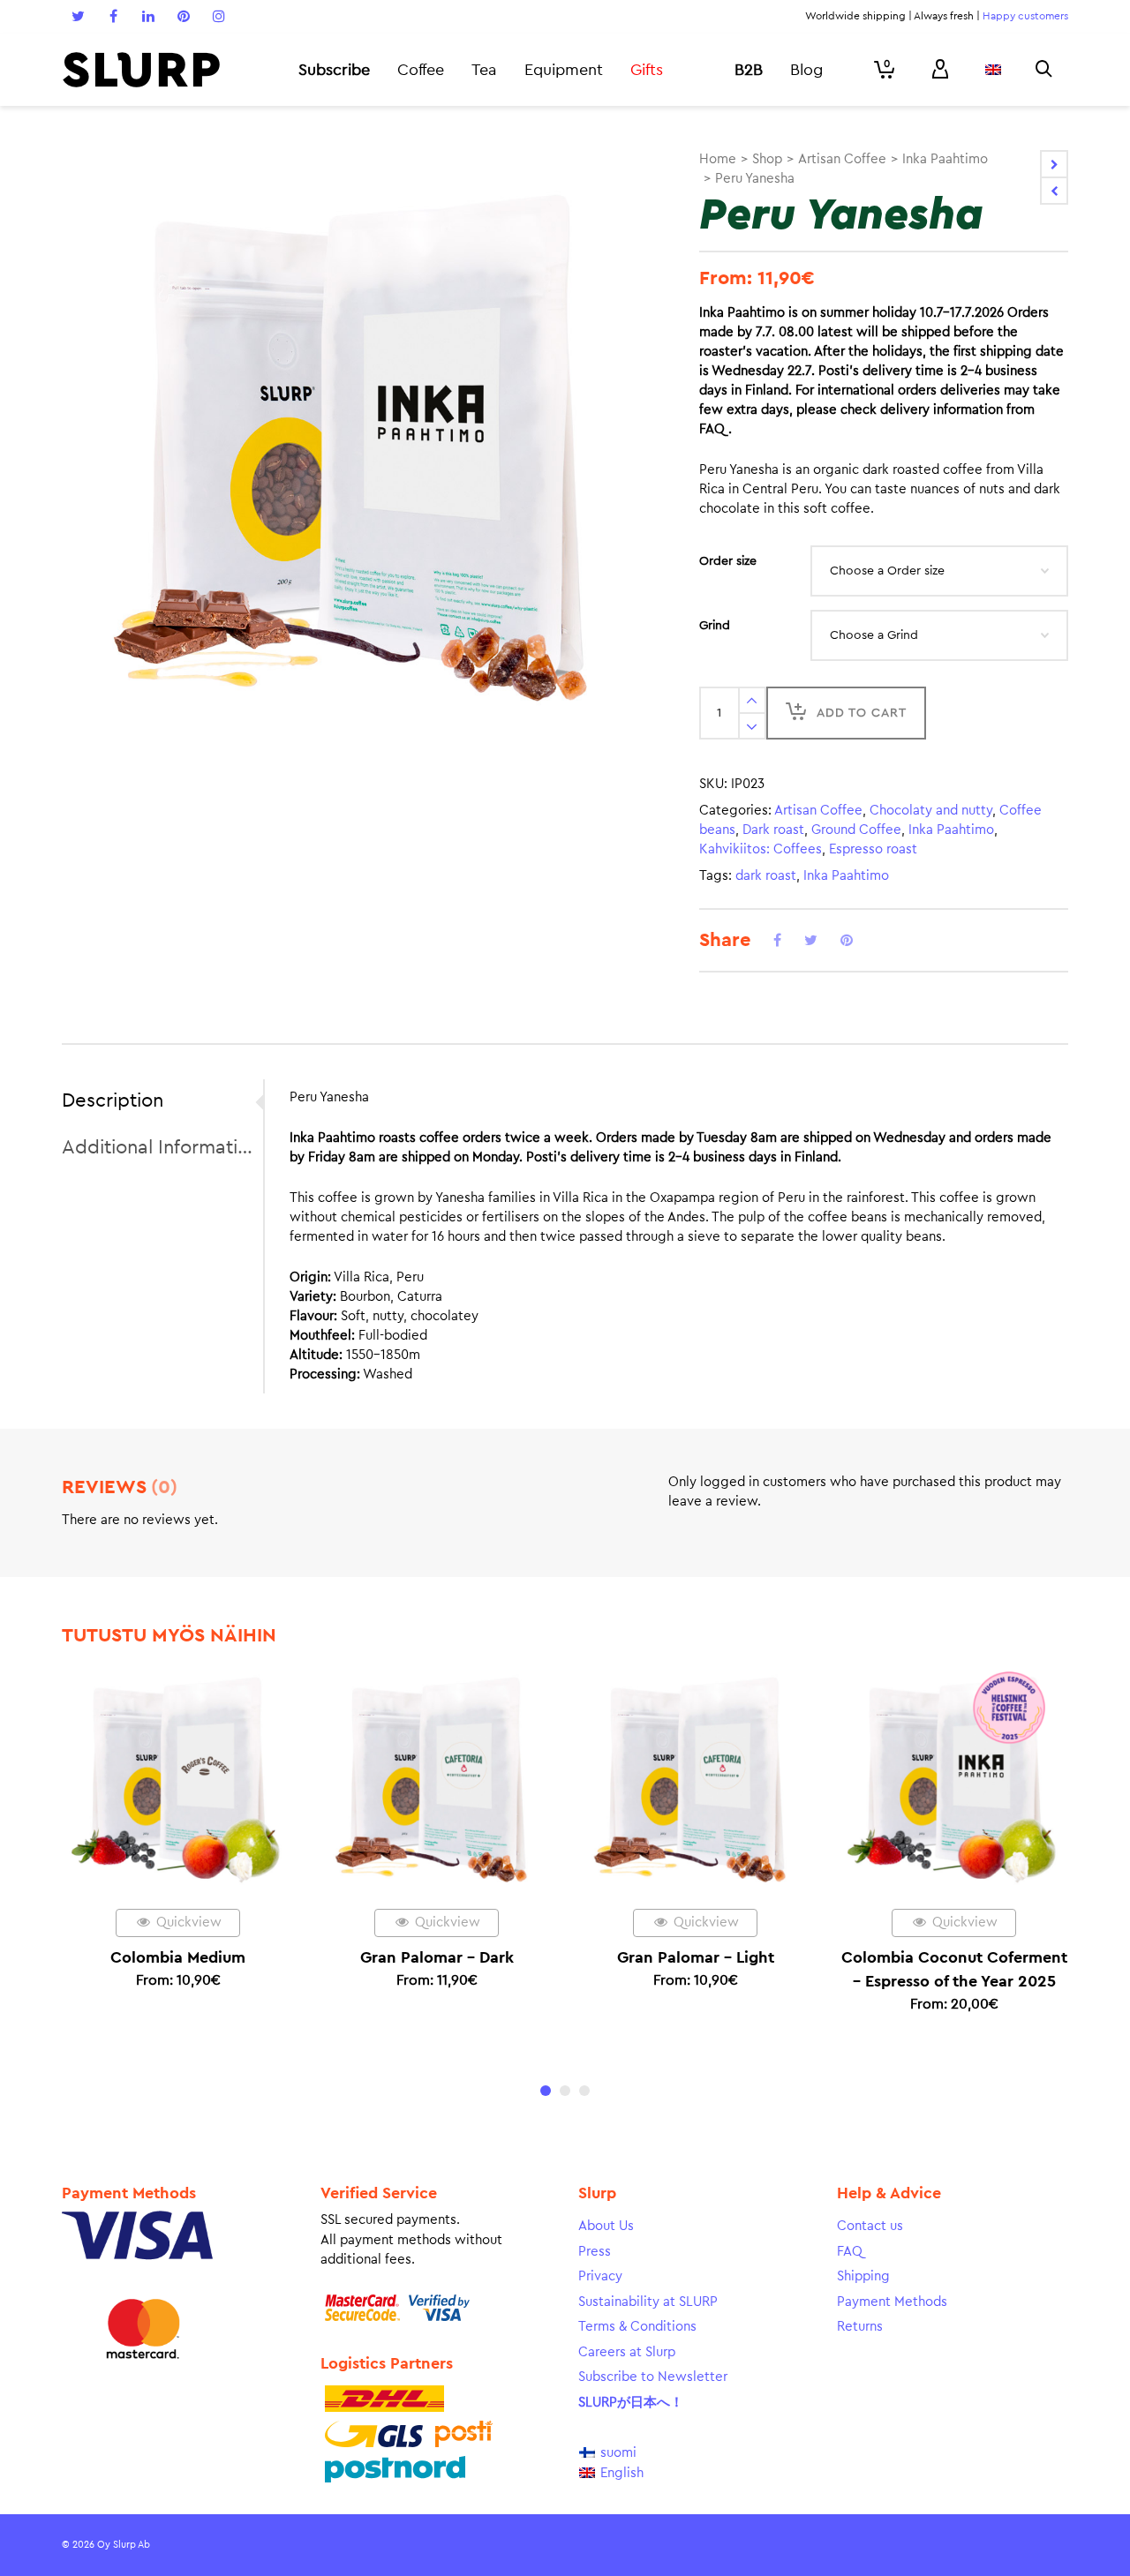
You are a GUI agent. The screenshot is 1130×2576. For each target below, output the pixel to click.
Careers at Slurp (627, 2352)
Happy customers (1025, 16)
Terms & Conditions (637, 2327)
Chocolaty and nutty (931, 811)
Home (718, 159)
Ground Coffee (856, 830)
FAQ (850, 2252)
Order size (728, 561)
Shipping (863, 2276)
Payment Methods (892, 2302)
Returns (860, 2327)
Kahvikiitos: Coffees (761, 849)
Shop (767, 159)
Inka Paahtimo (945, 159)
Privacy (600, 2276)
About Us (606, 2226)
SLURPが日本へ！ (631, 2403)
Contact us (870, 2226)
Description (113, 1100)
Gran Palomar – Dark (437, 1957)
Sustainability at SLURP (648, 2302)
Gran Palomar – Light (696, 1957)
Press (595, 2252)
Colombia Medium (178, 1957)
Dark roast (773, 830)
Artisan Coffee (842, 159)
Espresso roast (873, 849)
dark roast (766, 876)
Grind (715, 626)
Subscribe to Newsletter (653, 2377)
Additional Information (158, 1147)
